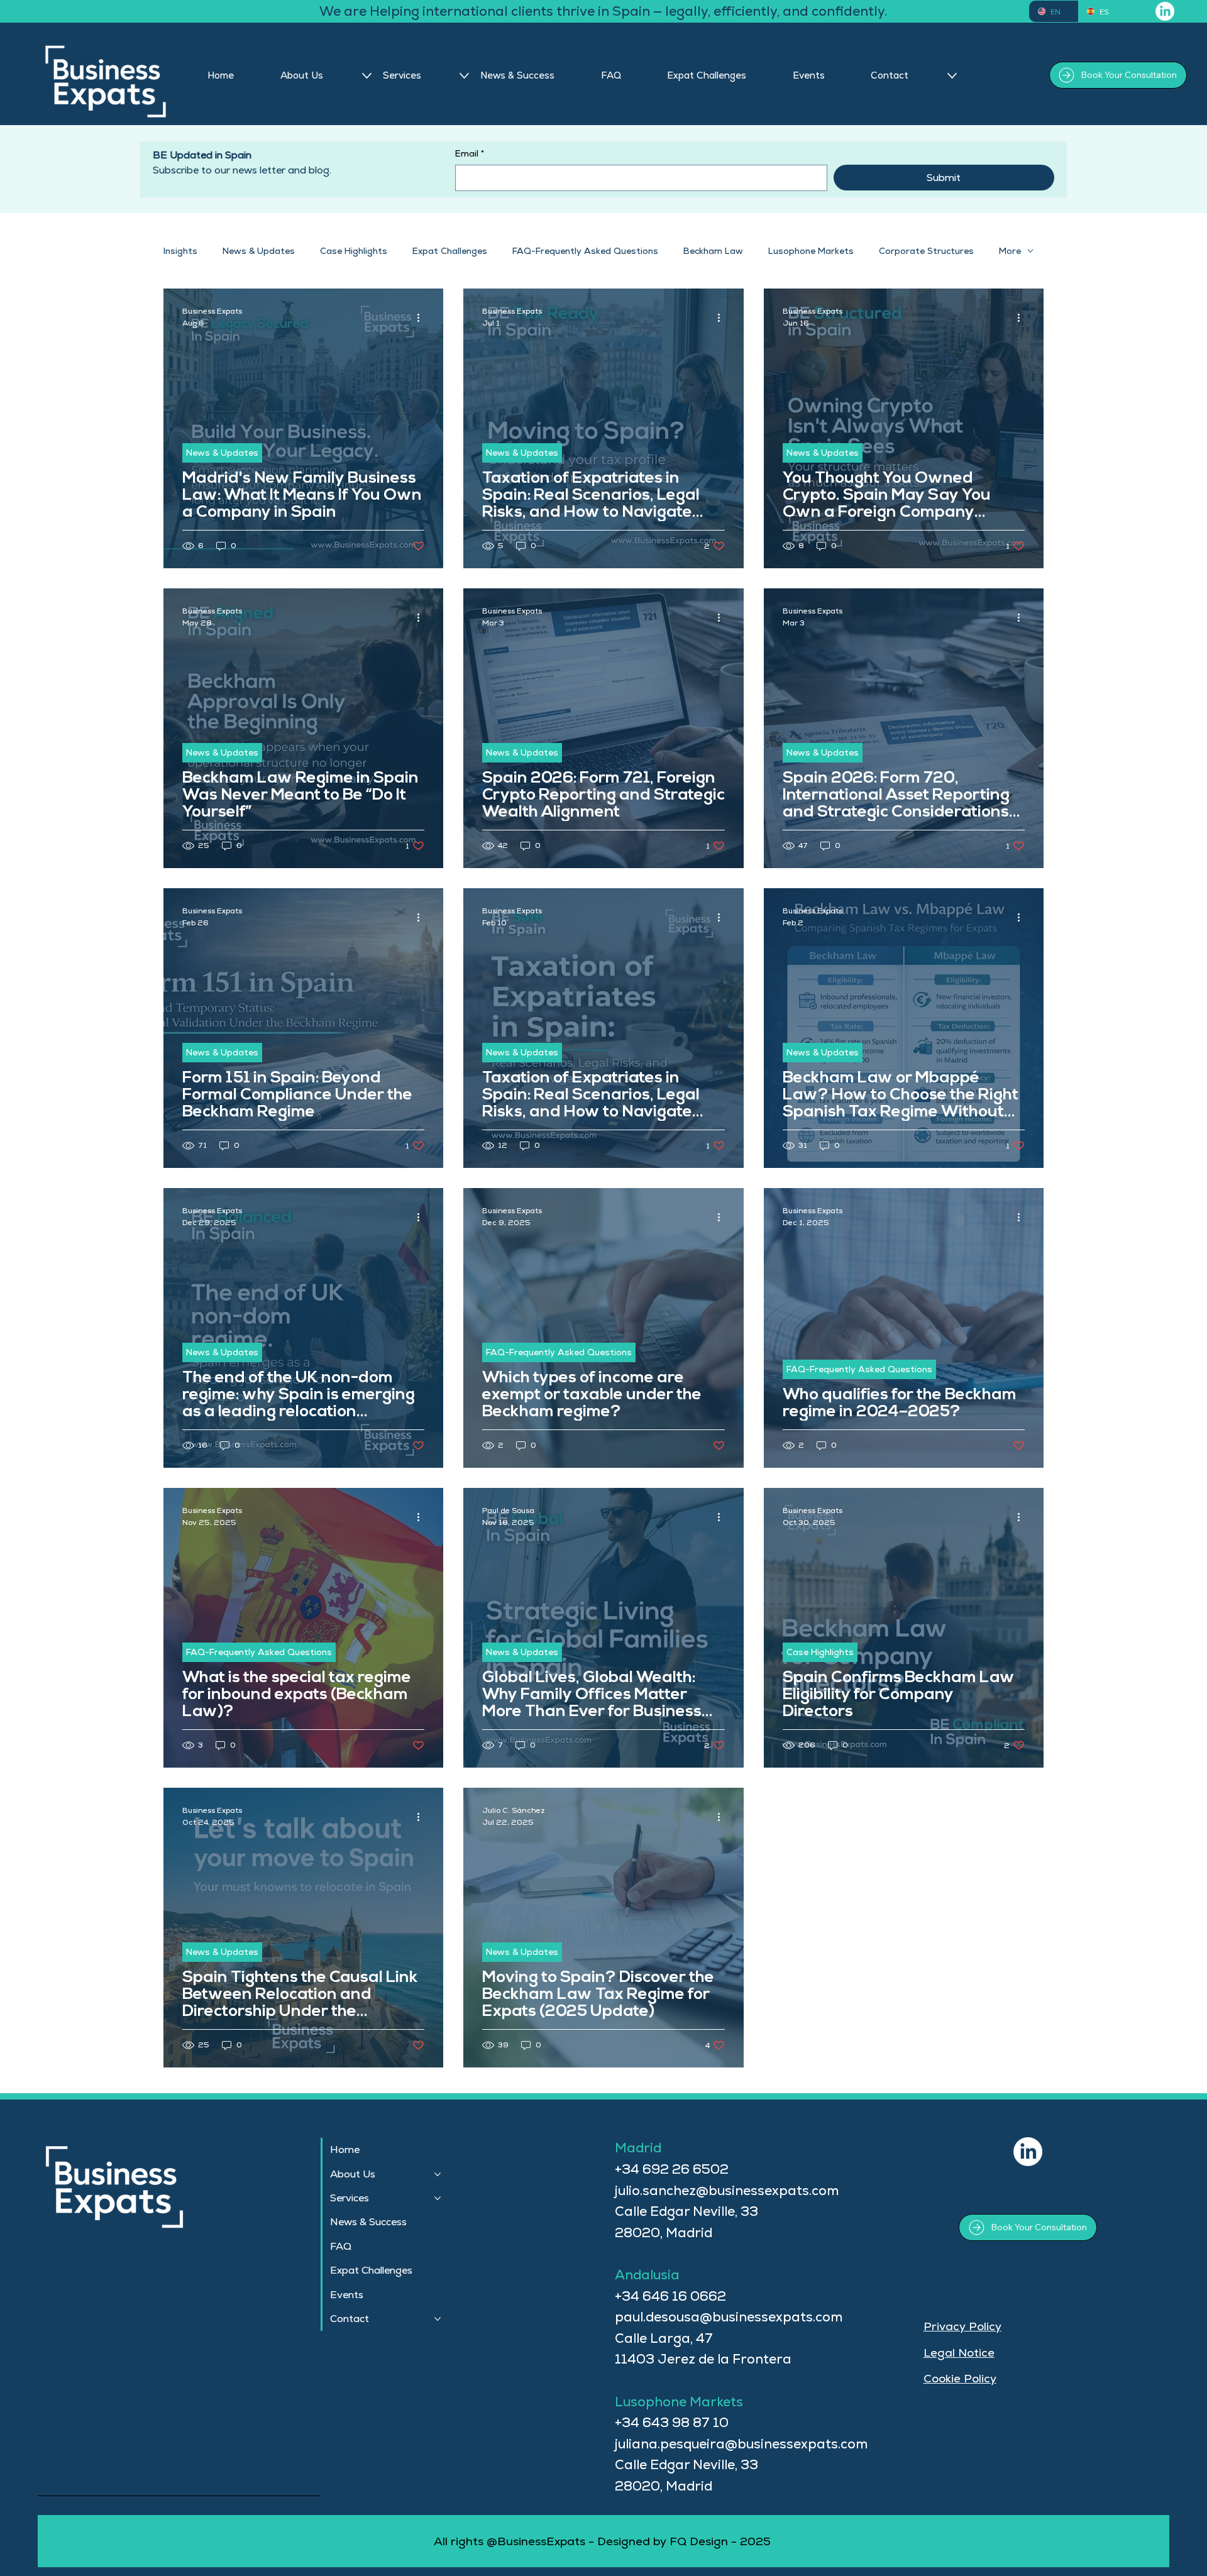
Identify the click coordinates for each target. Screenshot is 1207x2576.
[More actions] (422, 317)
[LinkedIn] (1165, 11)
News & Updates (259, 251)
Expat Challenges (450, 251)
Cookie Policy (960, 2378)
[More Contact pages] (952, 76)
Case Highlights (354, 251)
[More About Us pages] (367, 76)
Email (470, 153)
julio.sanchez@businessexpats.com (727, 2190)
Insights (180, 251)
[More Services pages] (464, 76)
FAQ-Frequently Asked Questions (585, 251)
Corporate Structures (926, 251)
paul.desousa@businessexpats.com (729, 2317)
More (1010, 251)
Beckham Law (713, 251)
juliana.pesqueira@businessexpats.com (741, 2444)
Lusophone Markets (811, 251)
